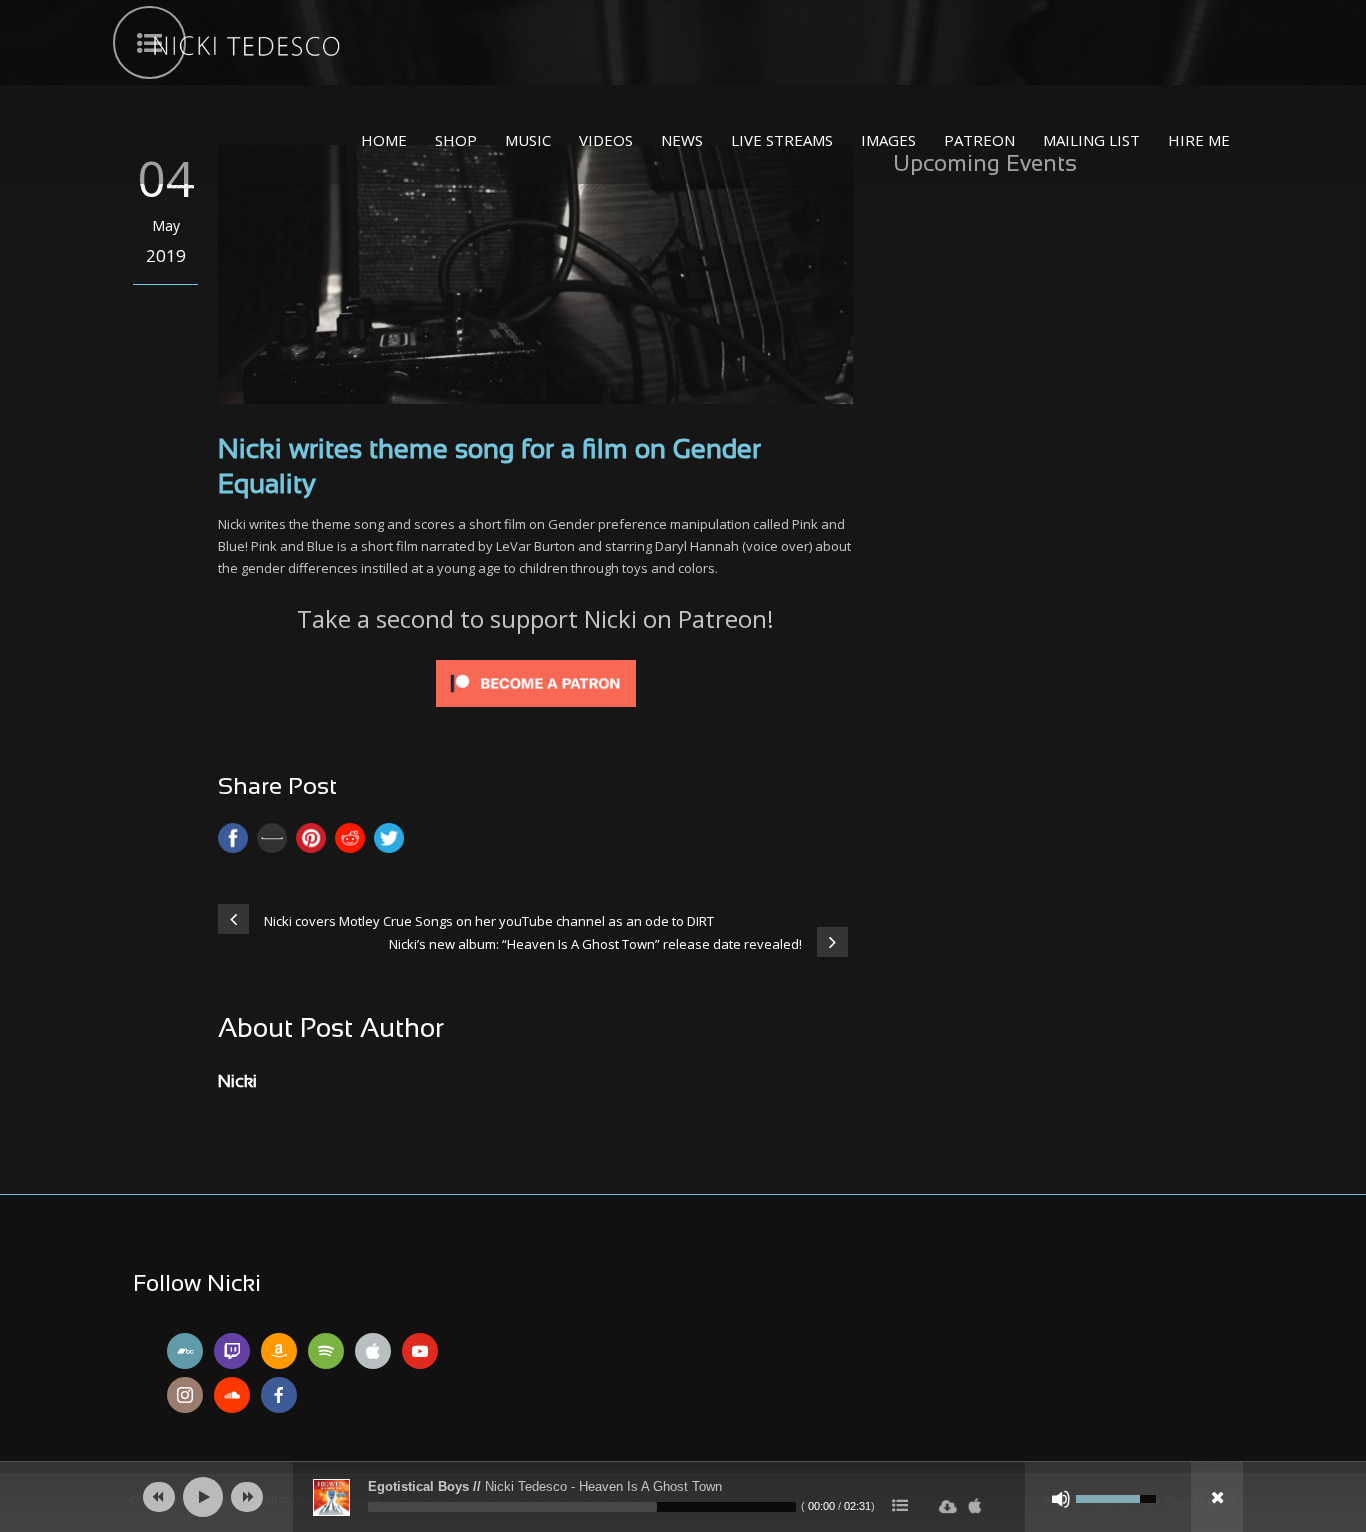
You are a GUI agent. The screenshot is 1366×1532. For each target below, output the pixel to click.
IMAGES (888, 140)
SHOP (456, 140)
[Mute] (1061, 1499)
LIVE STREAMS (782, 140)
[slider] (582, 1507)
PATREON (979, 140)
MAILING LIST (1091, 140)
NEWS (682, 140)
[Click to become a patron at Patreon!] (536, 682)
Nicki (237, 1083)
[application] (683, 1497)
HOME (384, 140)
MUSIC (528, 140)
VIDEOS (606, 140)
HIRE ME (1199, 140)
